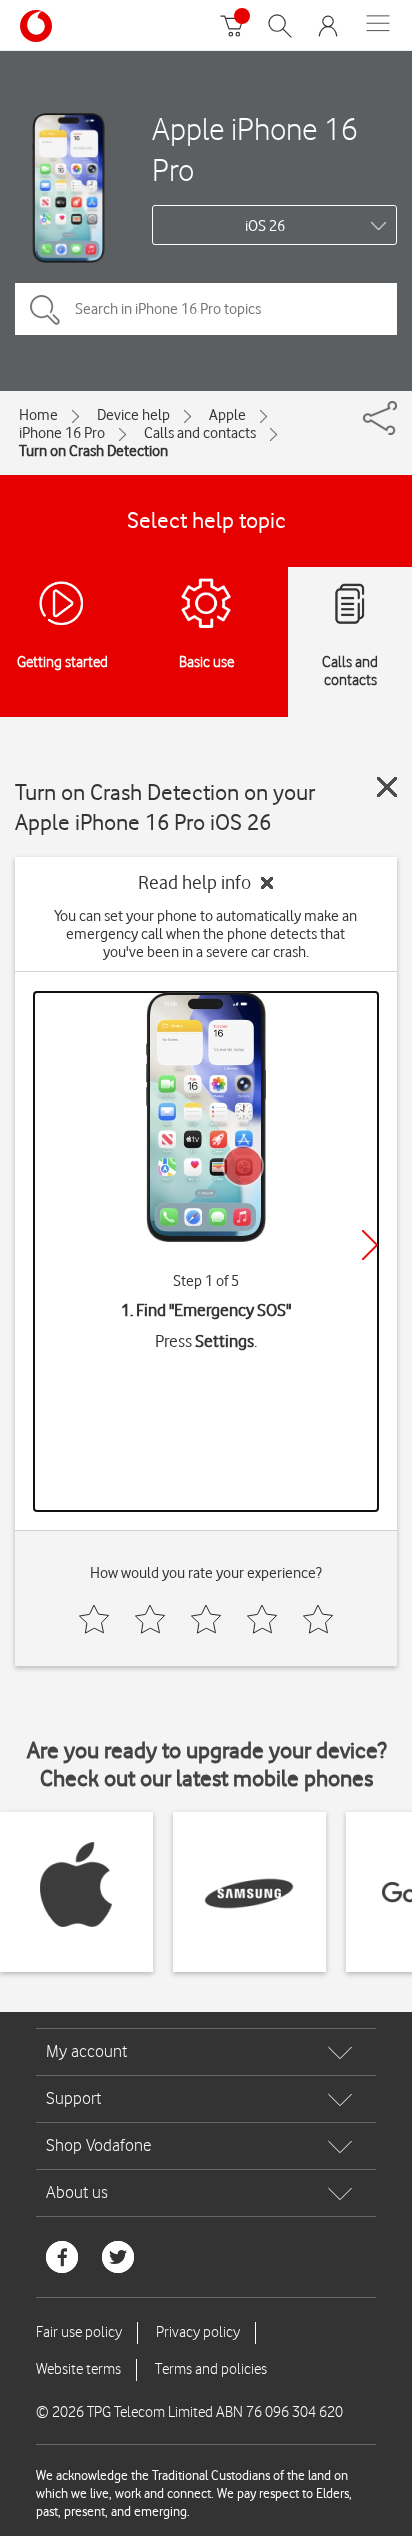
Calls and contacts (200, 433)
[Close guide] (387, 787)
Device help (133, 415)
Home (38, 415)
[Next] (370, 1245)
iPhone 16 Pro (62, 433)
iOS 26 (265, 226)
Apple (227, 415)
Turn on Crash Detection (93, 451)
